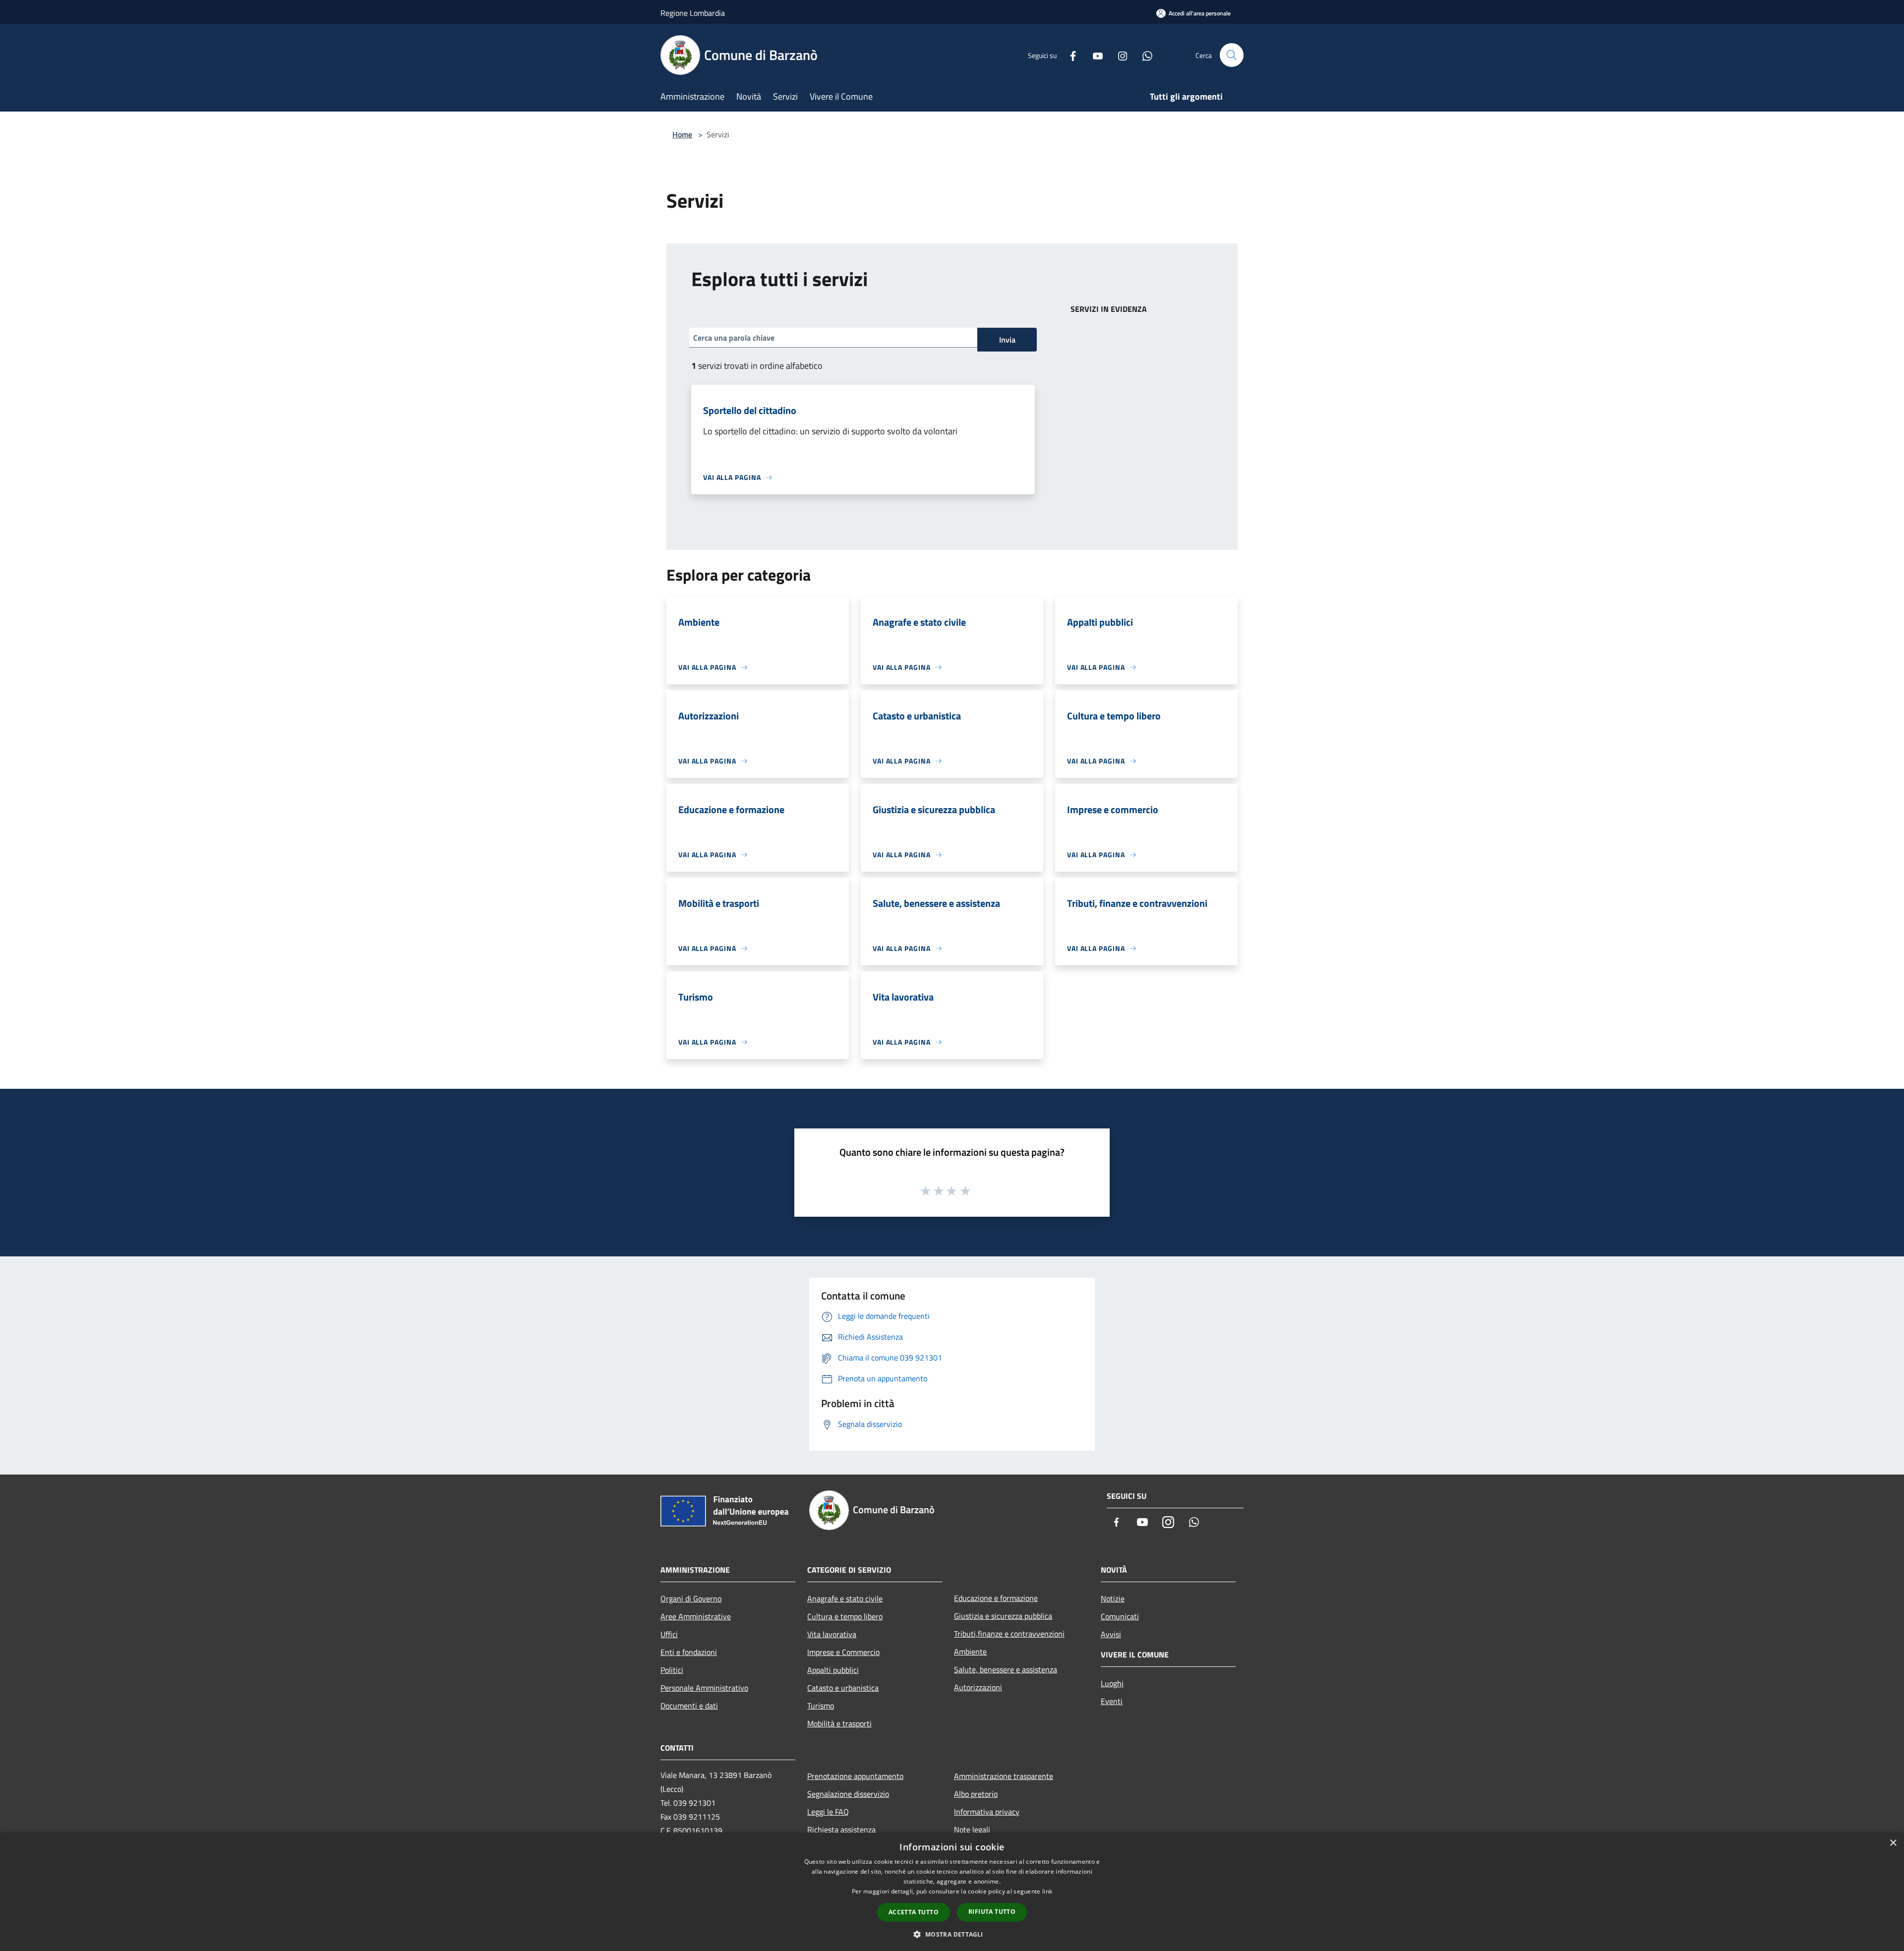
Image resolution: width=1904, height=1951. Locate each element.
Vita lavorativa (832, 1634)
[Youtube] (1094, 55)
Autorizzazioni (978, 1687)
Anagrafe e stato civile (845, 1598)
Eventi (1112, 1701)
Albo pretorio (976, 1794)
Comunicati (1120, 1616)
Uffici (669, 1634)
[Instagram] (1119, 55)
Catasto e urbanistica (843, 1688)
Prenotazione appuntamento (855, 1776)
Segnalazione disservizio (848, 1794)
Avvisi (1111, 1634)
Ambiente (970, 1652)
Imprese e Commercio (843, 1652)
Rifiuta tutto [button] (992, 1912)
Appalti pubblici (833, 1670)
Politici (672, 1670)
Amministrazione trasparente (1004, 1776)
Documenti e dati (689, 1706)
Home (682, 134)
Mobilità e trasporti (839, 1723)
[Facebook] (1069, 55)
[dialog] (952, 1892)
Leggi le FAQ (828, 1812)
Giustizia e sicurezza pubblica (1003, 1616)
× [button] (1893, 1843)
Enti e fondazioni (689, 1652)
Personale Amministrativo (704, 1688)
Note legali (972, 1830)
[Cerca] (1232, 55)
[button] (952, 1934)
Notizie (1113, 1598)
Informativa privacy (987, 1812)
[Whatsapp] (1143, 55)
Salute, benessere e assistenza (1006, 1669)
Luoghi (1112, 1683)
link (1047, 1891)
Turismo (821, 1706)
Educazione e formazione (996, 1598)
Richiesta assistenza (841, 1830)
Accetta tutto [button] (914, 1912)
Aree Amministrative (696, 1616)
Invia (1007, 340)
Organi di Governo (691, 1598)
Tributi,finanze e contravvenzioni (1009, 1634)
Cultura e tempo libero (845, 1616)
